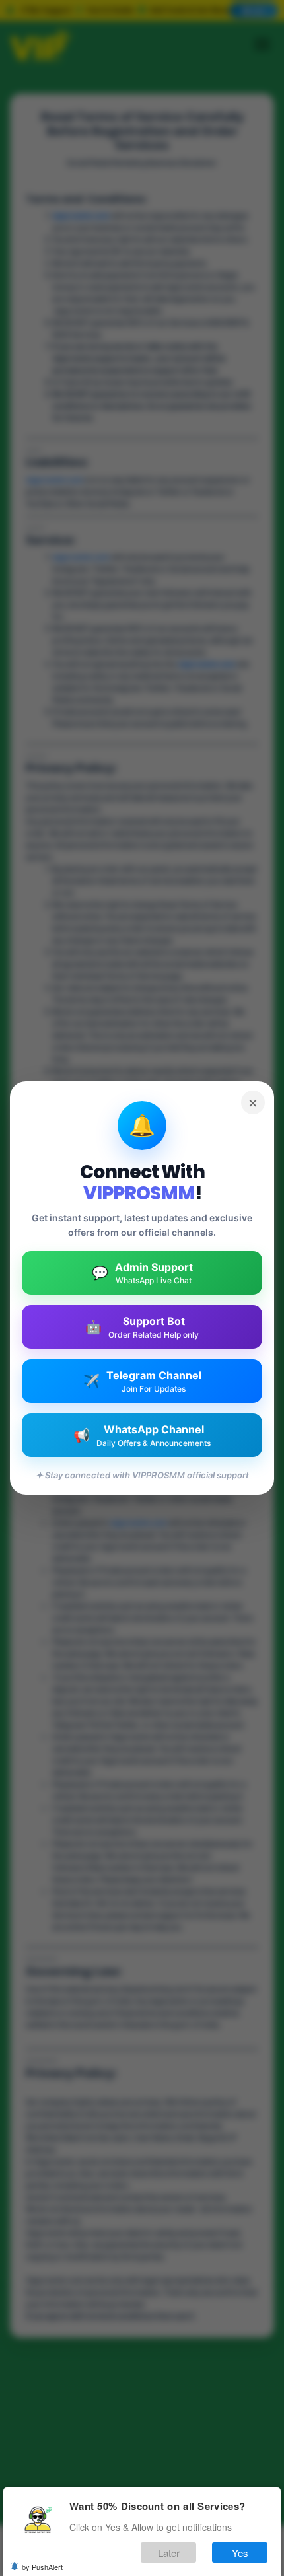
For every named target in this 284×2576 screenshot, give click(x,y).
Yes (240, 2553)
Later (169, 2553)
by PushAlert (42, 2567)
